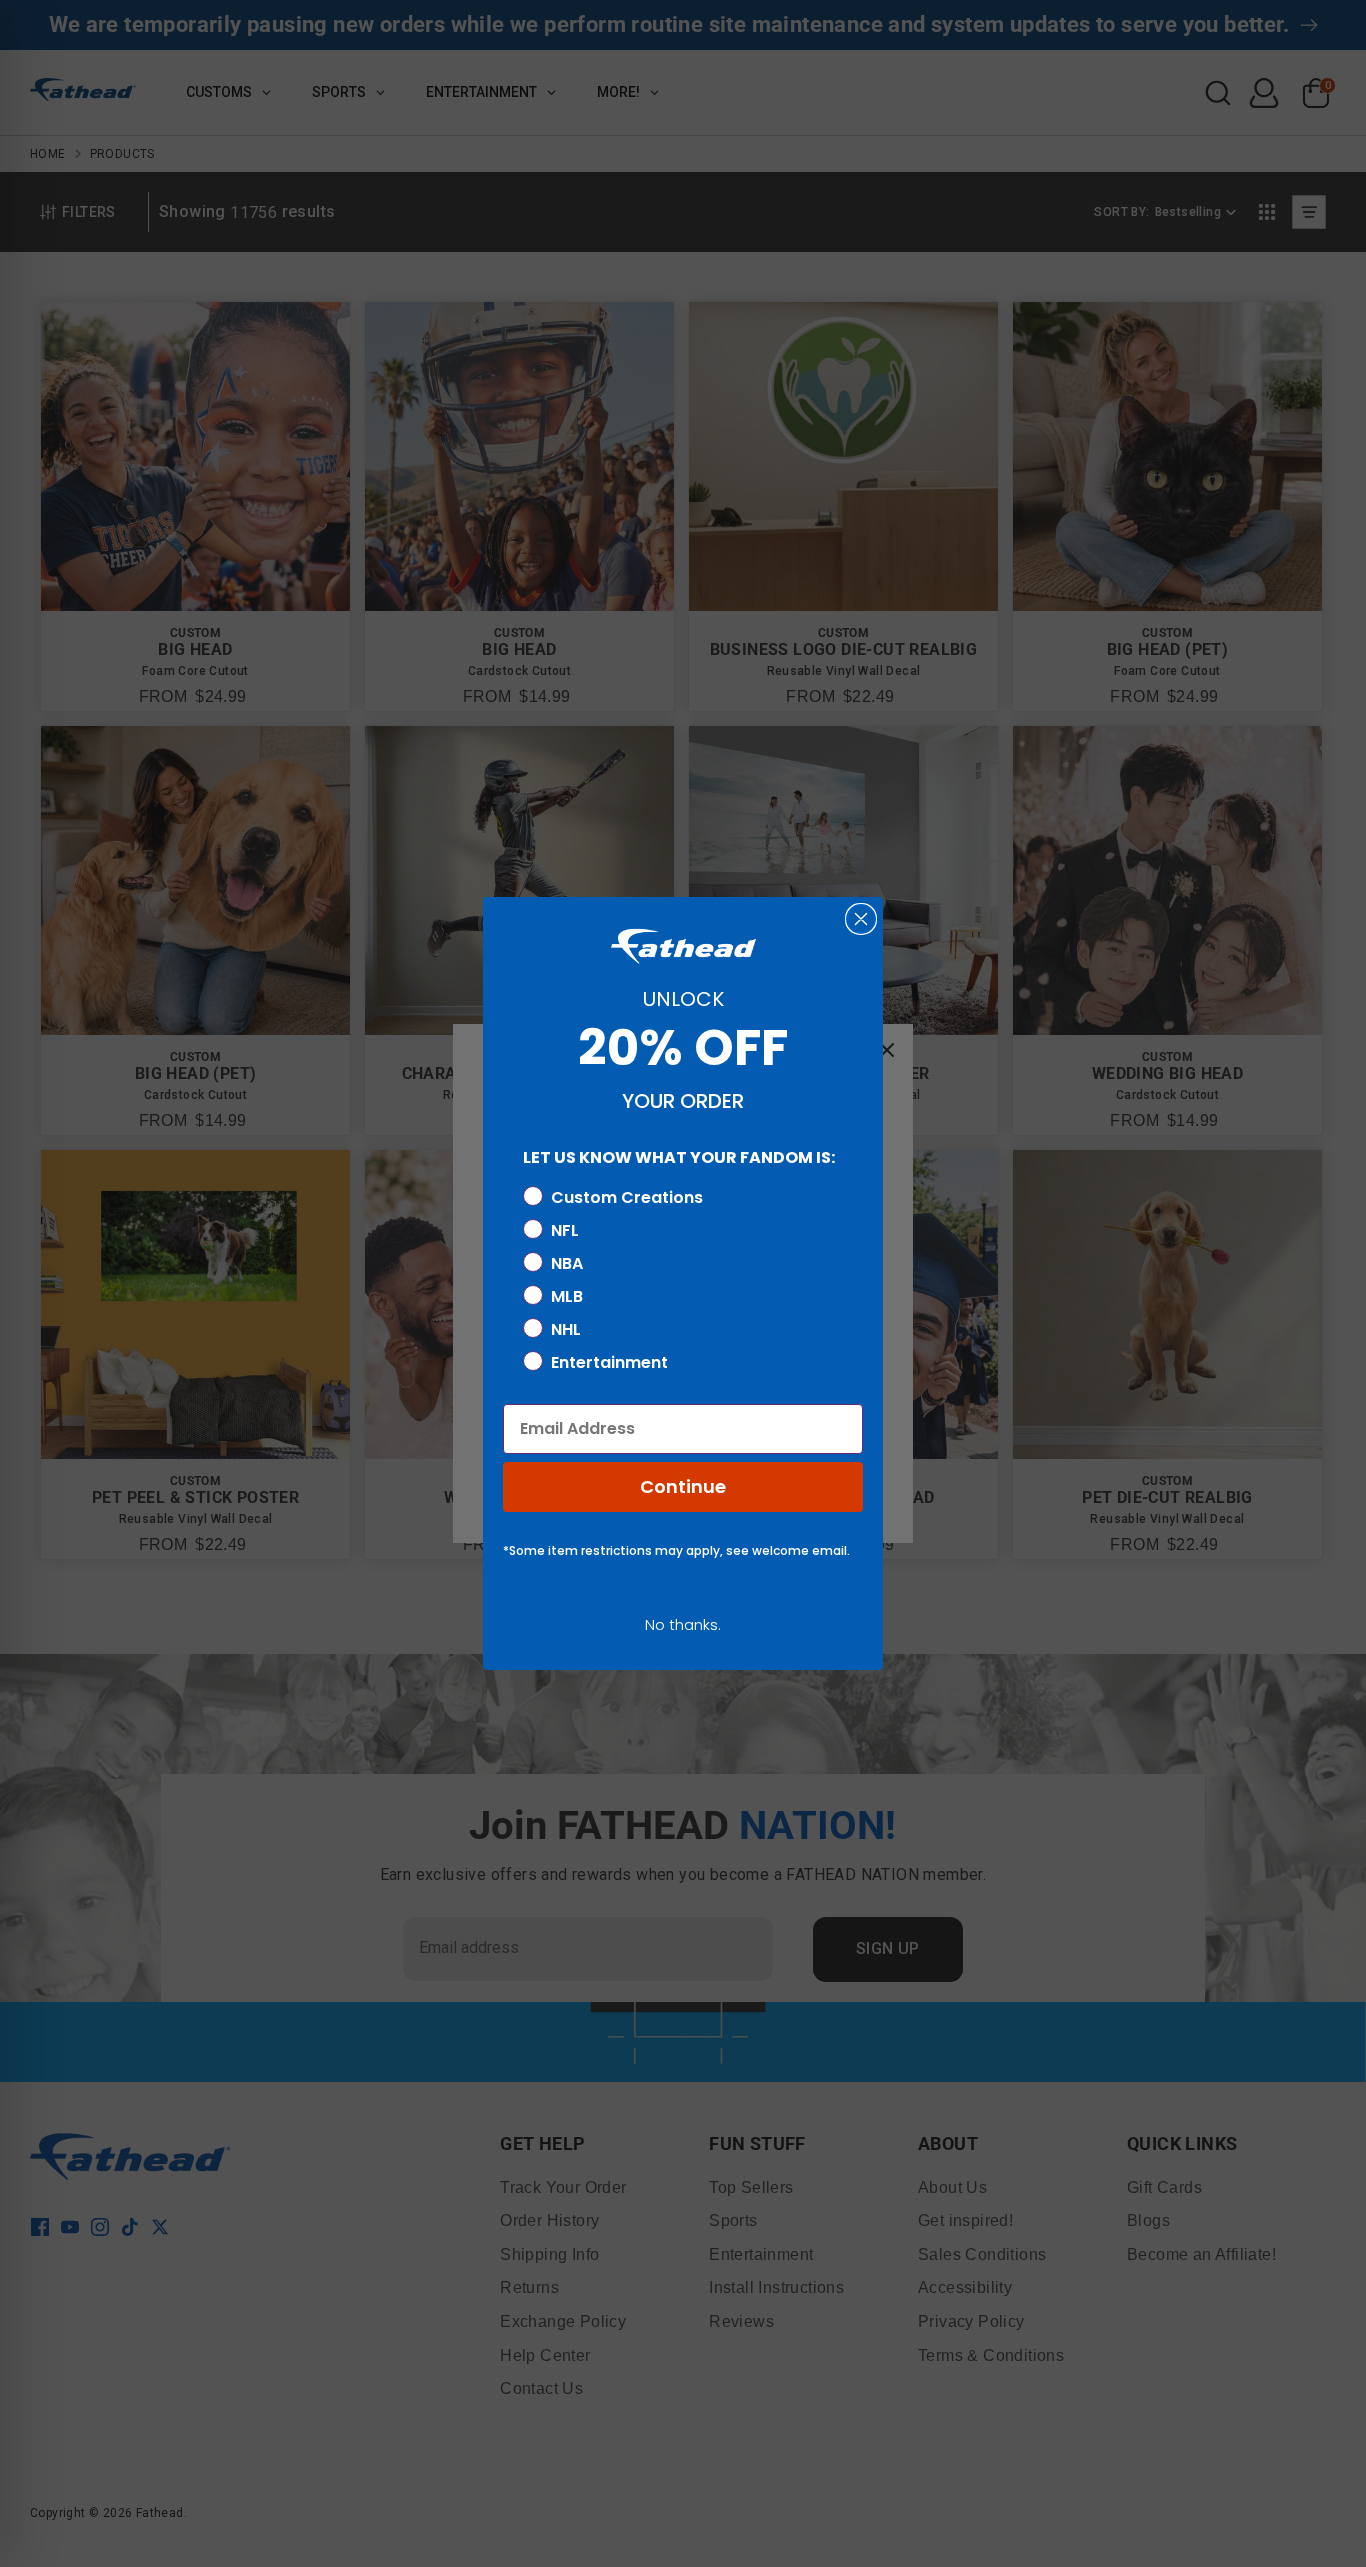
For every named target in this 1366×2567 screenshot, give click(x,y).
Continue (683, 1486)
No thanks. (683, 1624)
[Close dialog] (861, 919)
